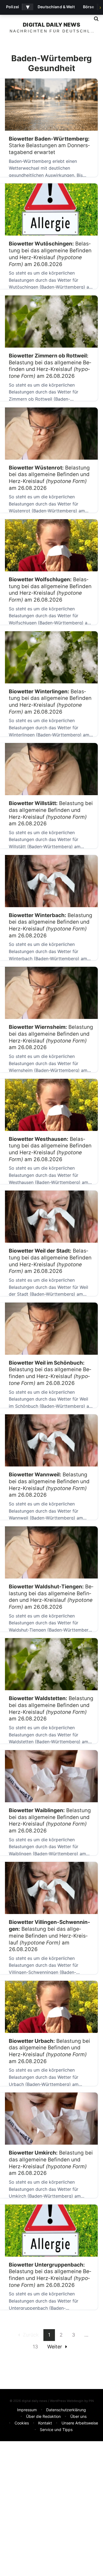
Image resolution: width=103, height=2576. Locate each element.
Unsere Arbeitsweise (80, 2423)
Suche (94, 19)
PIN (91, 2401)
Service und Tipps (56, 2430)
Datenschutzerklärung (66, 2410)
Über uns (78, 2416)
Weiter (55, 2347)
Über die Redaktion (43, 2416)
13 (35, 2347)
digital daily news (51, 25)
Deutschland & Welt (56, 7)
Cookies (22, 2423)
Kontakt (45, 2423)
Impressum (27, 2410)
